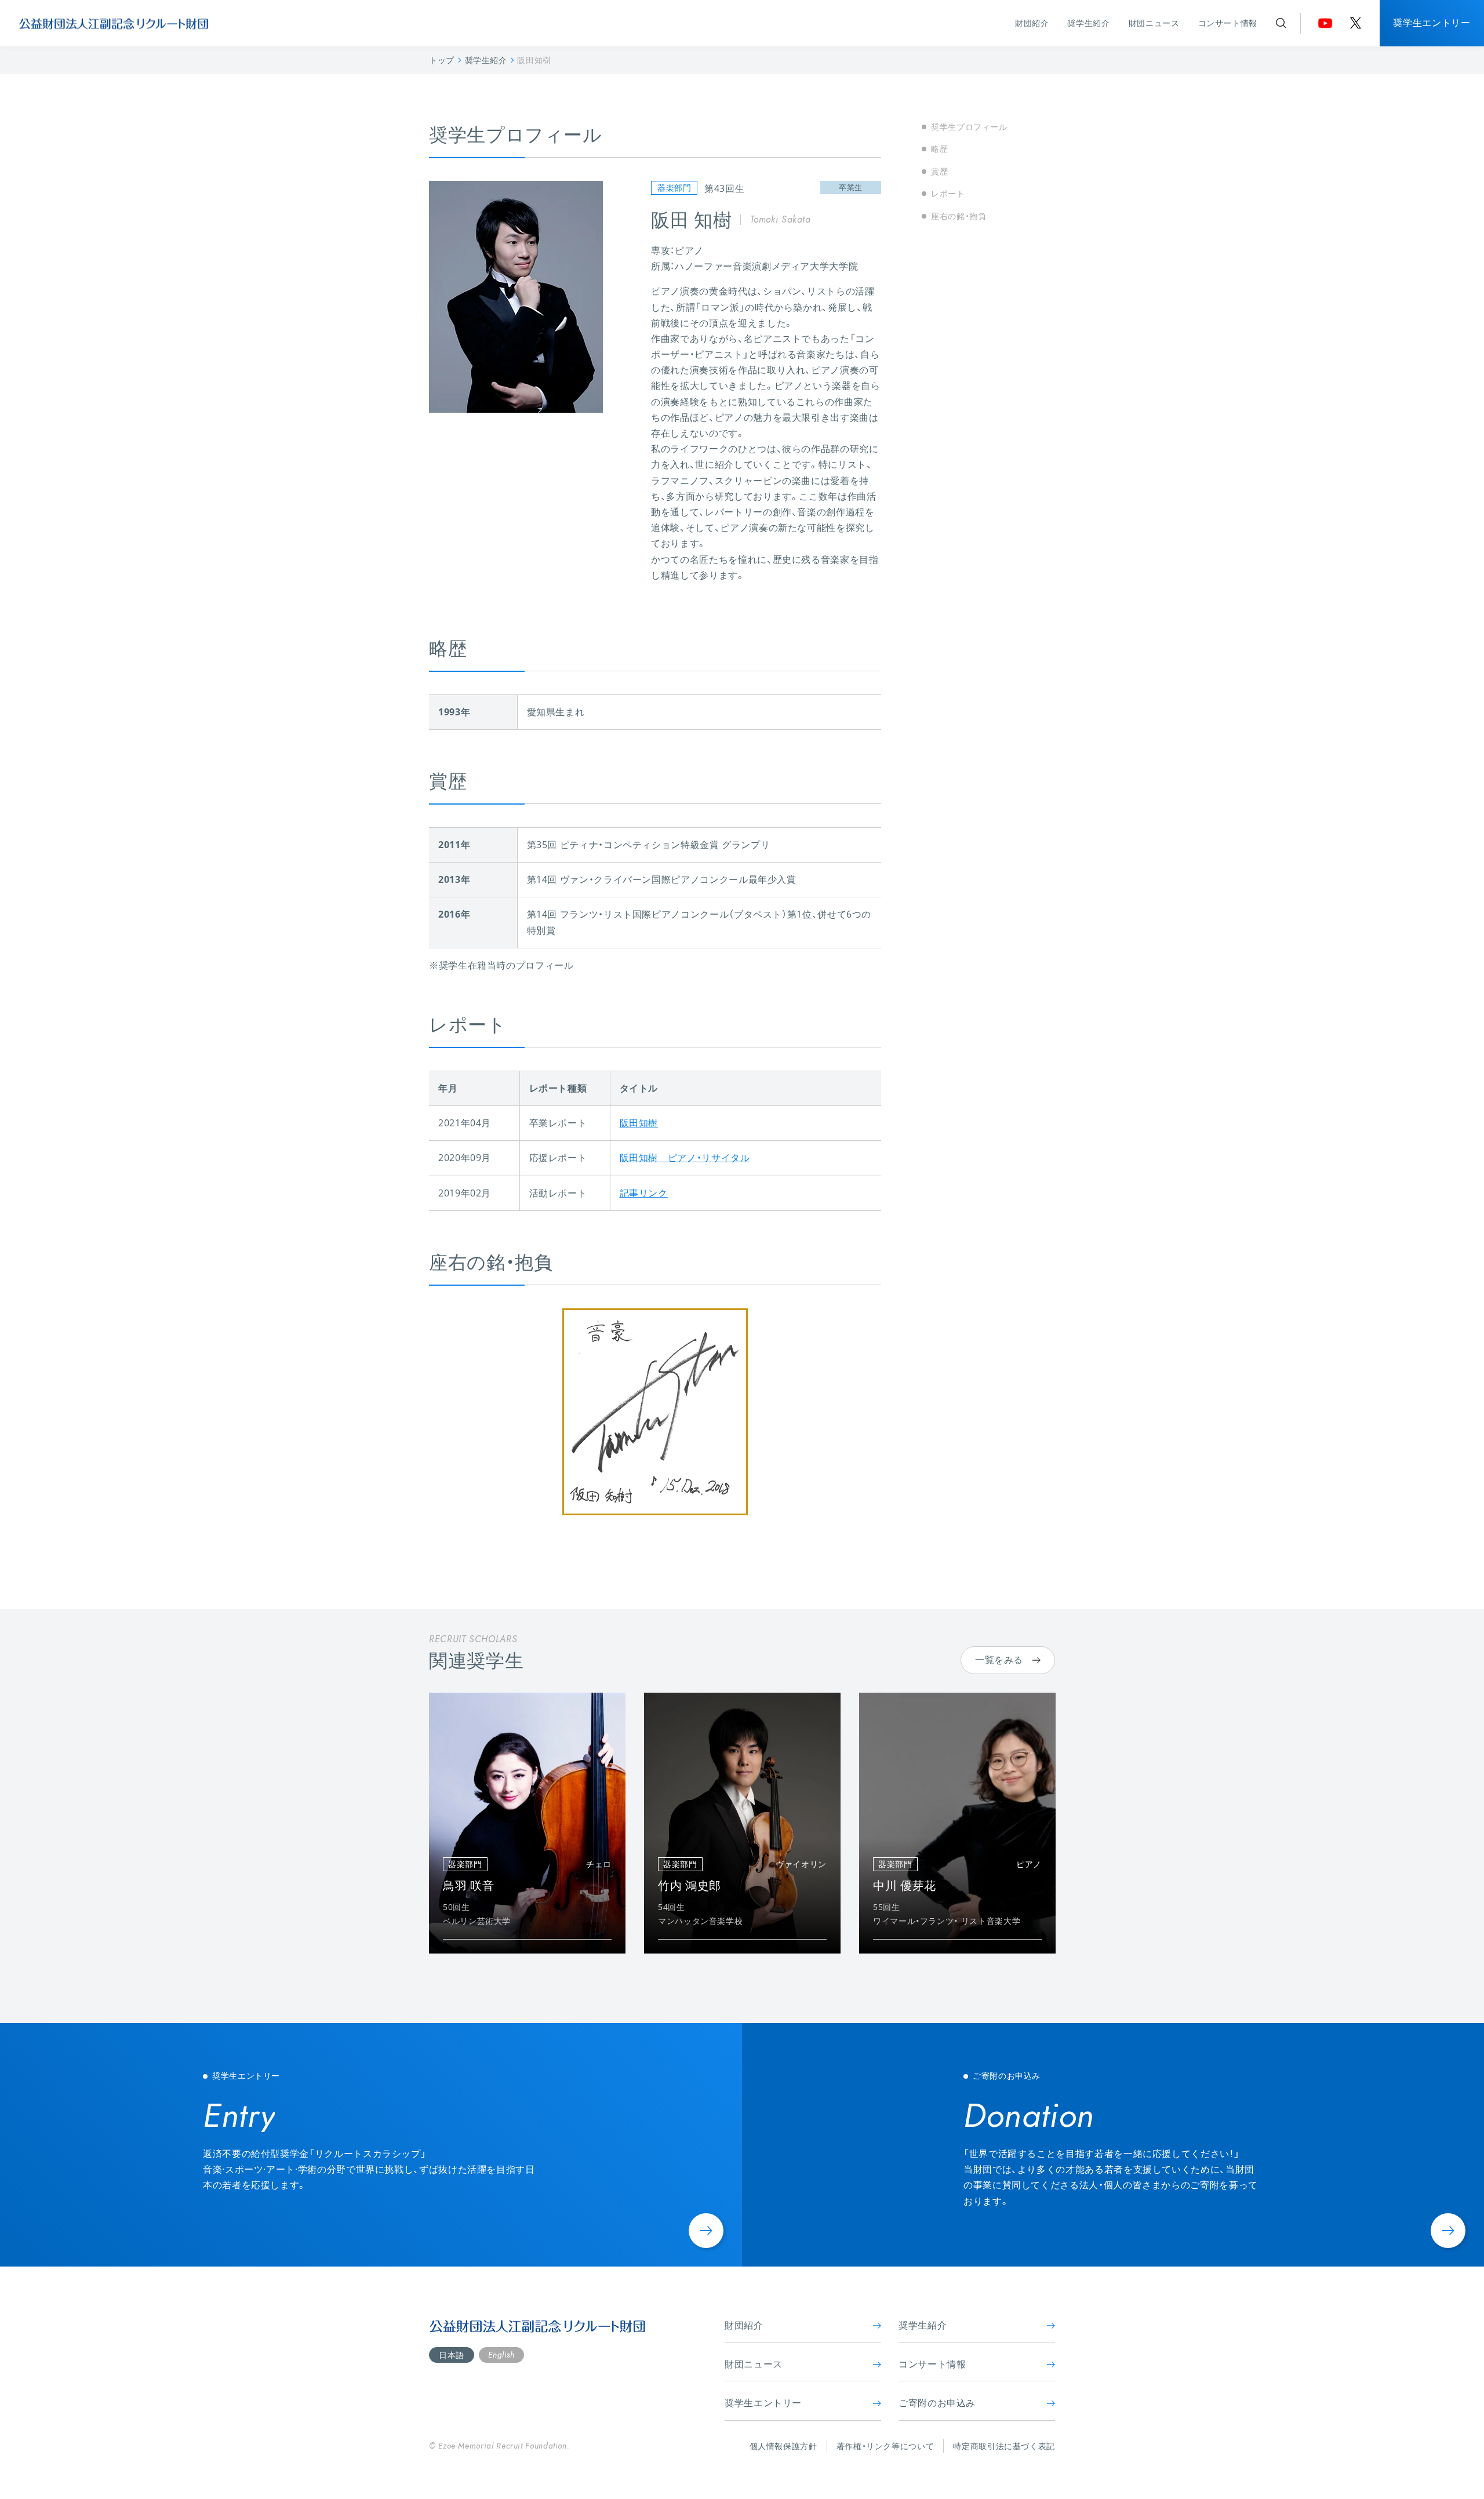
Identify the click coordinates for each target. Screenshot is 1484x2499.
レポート (948, 193)
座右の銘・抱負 (959, 215)
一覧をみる (999, 1660)
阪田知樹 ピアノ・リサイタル (685, 1158)
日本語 (452, 2355)
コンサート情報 (1228, 23)
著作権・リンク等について (885, 2446)
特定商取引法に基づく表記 (1004, 2446)
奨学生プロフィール (969, 127)
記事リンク (644, 1193)
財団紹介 (1032, 23)
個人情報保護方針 (783, 2446)
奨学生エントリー (1432, 23)
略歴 (939, 149)
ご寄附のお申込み (937, 2403)
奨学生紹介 (1088, 23)
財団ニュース (1154, 23)
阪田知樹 (639, 1123)
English (501, 2355)
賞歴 (939, 171)
